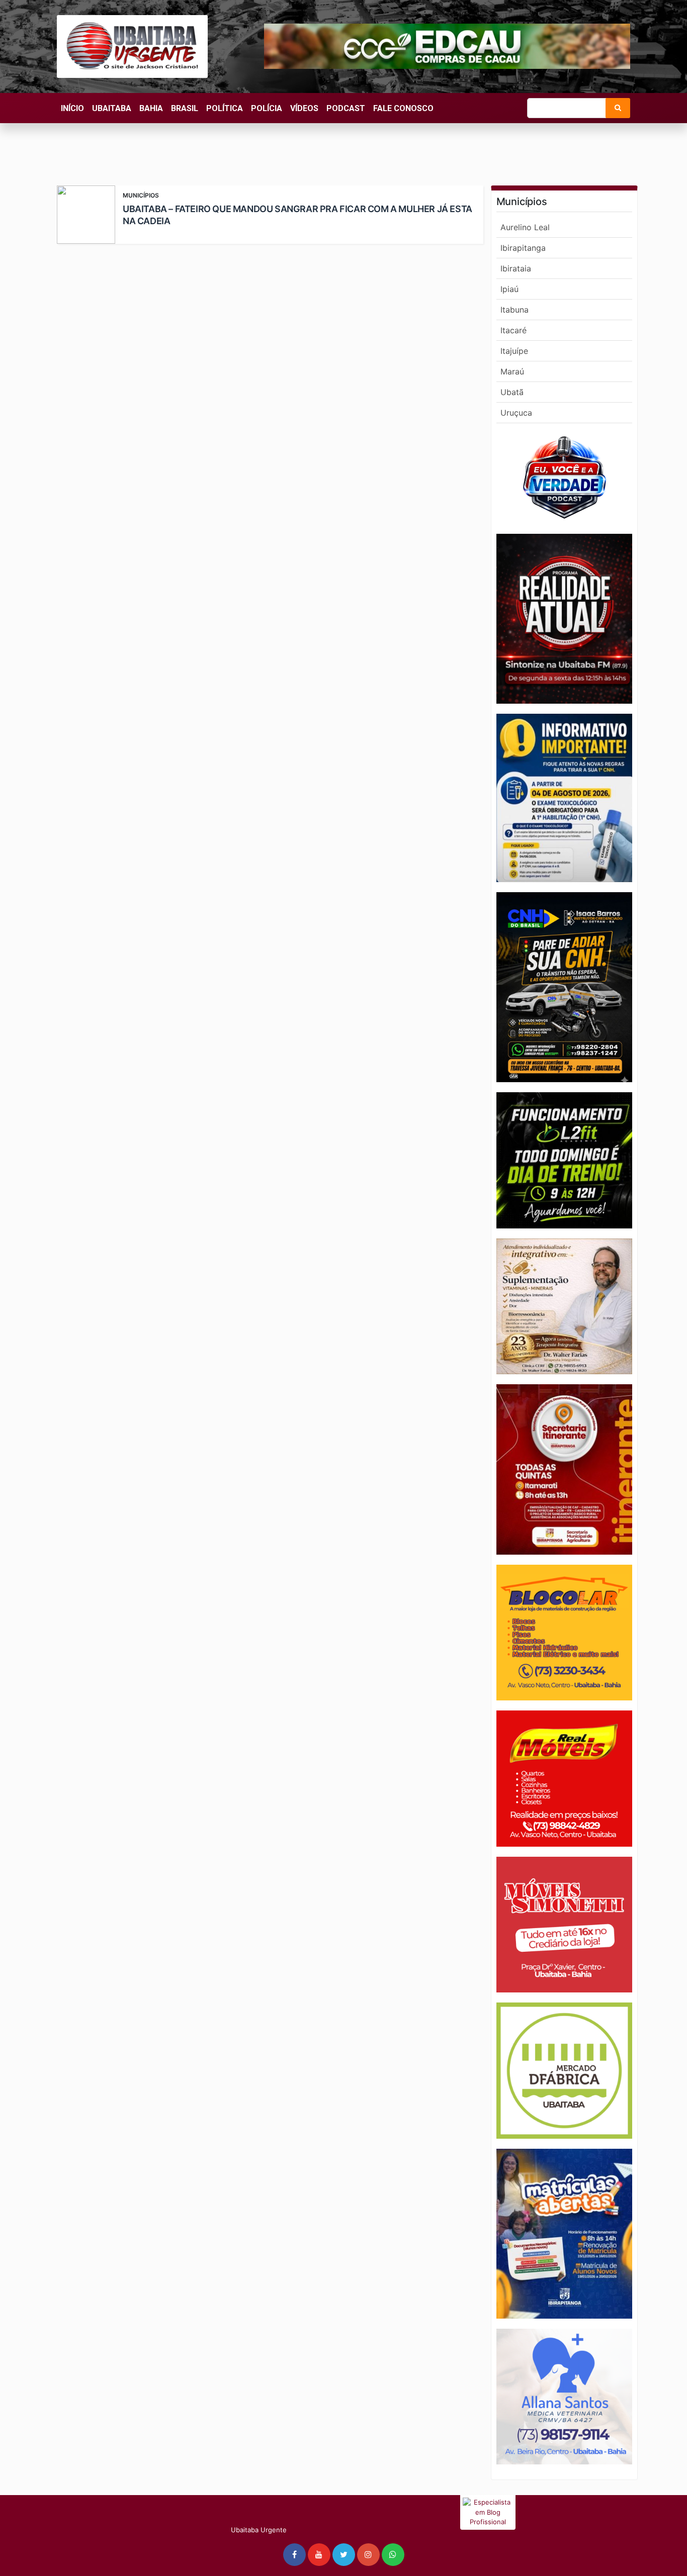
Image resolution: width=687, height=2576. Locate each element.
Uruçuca (516, 413)
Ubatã (512, 392)
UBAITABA (112, 108)
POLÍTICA (225, 108)
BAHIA (151, 108)
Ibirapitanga (523, 248)
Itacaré (513, 330)
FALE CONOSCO (403, 108)
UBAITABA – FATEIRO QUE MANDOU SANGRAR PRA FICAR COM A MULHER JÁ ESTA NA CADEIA (297, 215)
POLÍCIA (267, 108)
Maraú (512, 371)
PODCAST (346, 108)
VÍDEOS (304, 108)
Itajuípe (514, 351)
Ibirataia (516, 268)
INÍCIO (72, 108)
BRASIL (185, 108)
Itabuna (514, 310)
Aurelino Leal (525, 227)
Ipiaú (509, 289)
